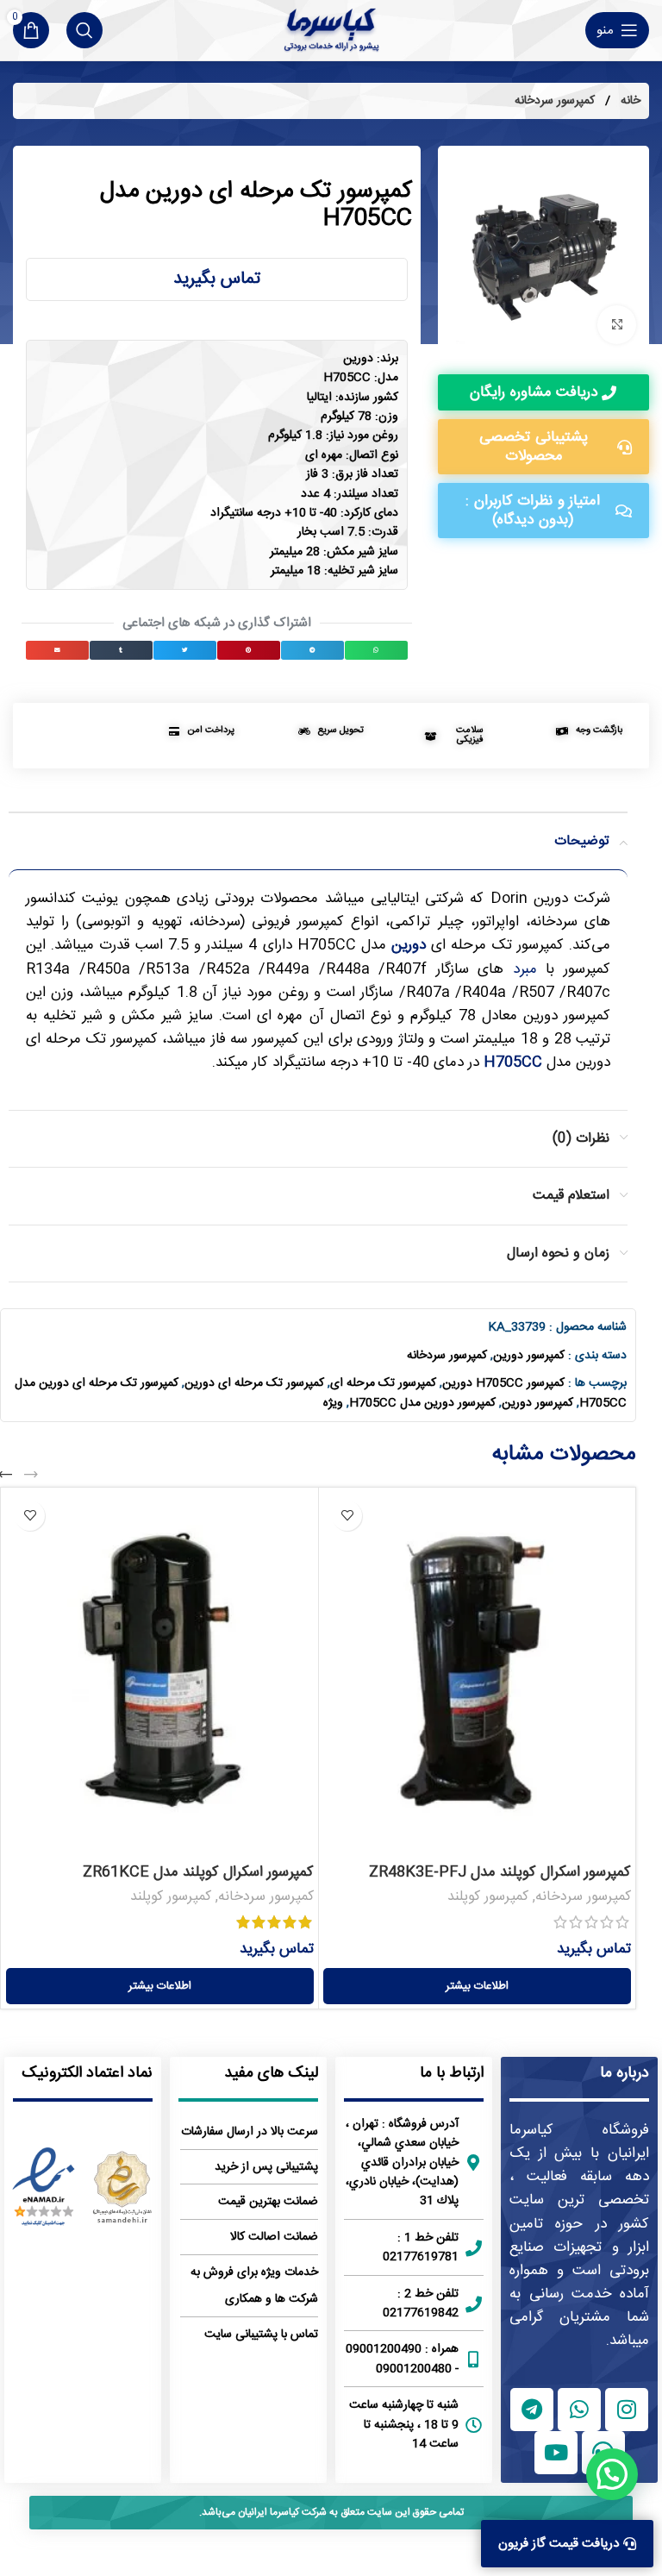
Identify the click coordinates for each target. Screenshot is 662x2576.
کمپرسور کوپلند (488, 1897)
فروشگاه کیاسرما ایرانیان (579, 2142)
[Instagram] (627, 2410)
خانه (629, 101)
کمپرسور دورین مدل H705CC (422, 1403)
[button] (376, 650)
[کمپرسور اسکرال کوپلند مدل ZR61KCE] (160, 1673)
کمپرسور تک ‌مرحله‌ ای (383, 1383)
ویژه (333, 1403)
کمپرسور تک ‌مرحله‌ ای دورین (254, 1383)
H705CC (513, 1062)
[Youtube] (556, 2453)
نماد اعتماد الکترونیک (87, 2073)
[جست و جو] (84, 30)
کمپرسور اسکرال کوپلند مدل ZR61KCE (198, 1872)
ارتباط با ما (452, 2073)
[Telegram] (532, 2410)
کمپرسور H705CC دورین (503, 1383)
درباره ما (625, 2073)
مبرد (525, 969)
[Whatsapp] (579, 2410)
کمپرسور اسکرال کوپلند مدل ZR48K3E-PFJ (500, 1872)
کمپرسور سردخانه (555, 101)
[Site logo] (331, 30)
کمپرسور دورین (529, 1356)
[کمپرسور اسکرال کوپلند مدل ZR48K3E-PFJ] (477, 1673)
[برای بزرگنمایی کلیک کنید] (617, 325)
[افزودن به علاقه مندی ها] (347, 1516)
